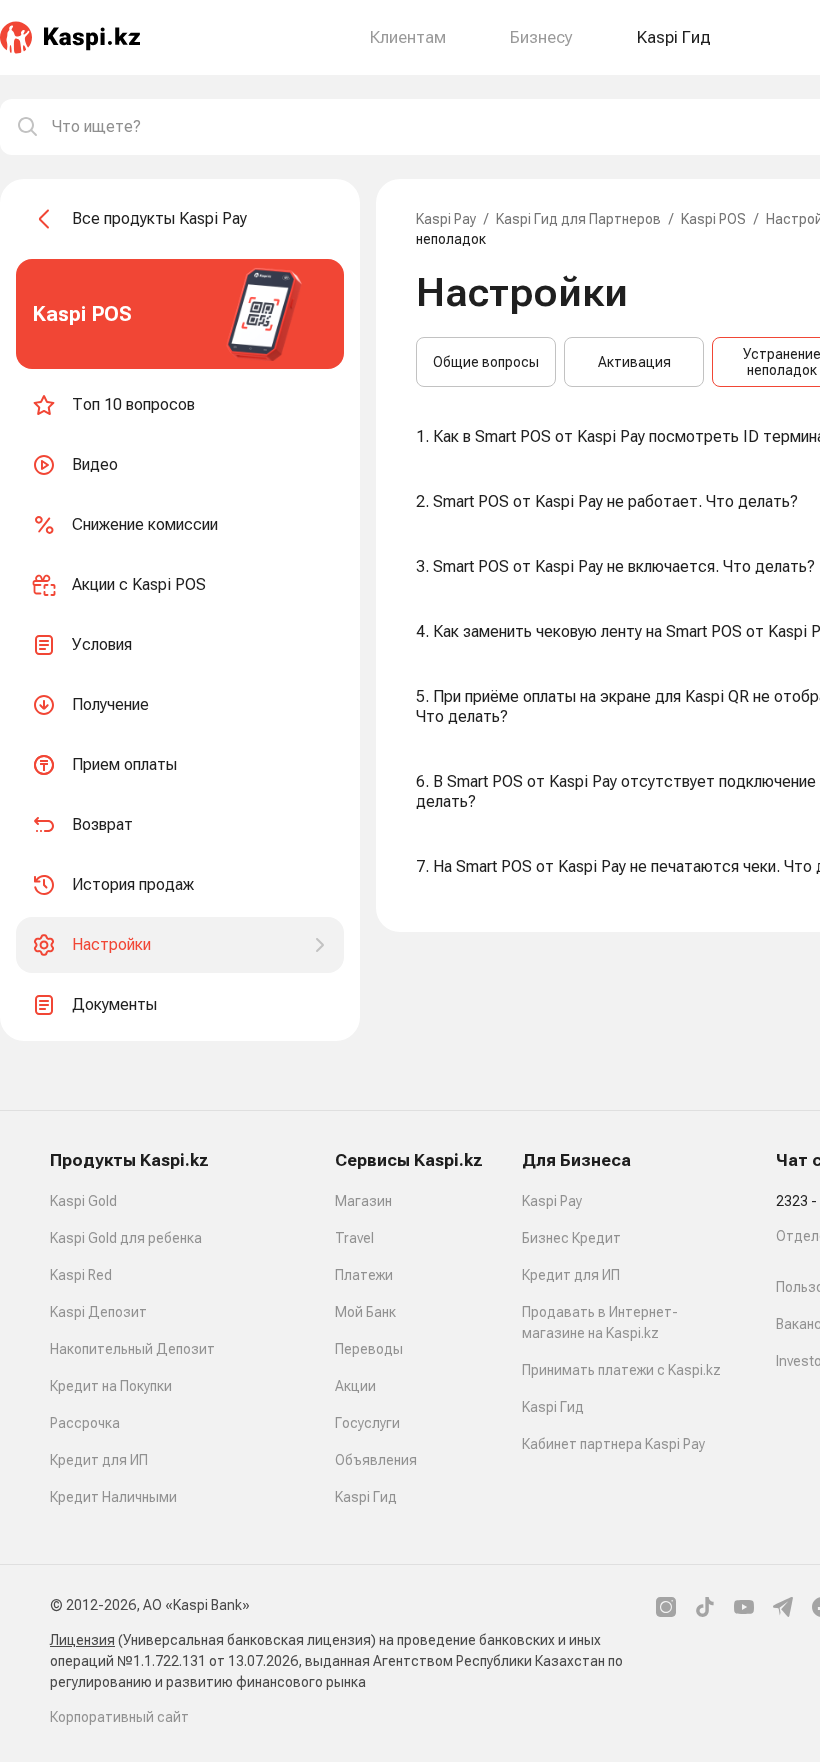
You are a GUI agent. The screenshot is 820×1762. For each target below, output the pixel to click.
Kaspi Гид (366, 1497)
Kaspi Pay (446, 219)
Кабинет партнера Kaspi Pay (613, 1444)
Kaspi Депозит (98, 1312)
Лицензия (82, 1640)
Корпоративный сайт (119, 1717)
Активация (634, 362)
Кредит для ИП (99, 1460)
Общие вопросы (486, 362)
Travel (354, 1238)
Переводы (369, 1349)
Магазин (363, 1201)
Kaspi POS (713, 219)
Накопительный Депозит (132, 1349)
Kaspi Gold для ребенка (126, 1238)
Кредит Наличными (113, 1497)
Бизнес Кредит (571, 1238)
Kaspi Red (81, 1275)
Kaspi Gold (83, 1201)
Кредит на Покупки (111, 1386)
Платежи (364, 1275)
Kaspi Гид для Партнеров (578, 219)
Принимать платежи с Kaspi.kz (621, 1370)
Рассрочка (85, 1423)
